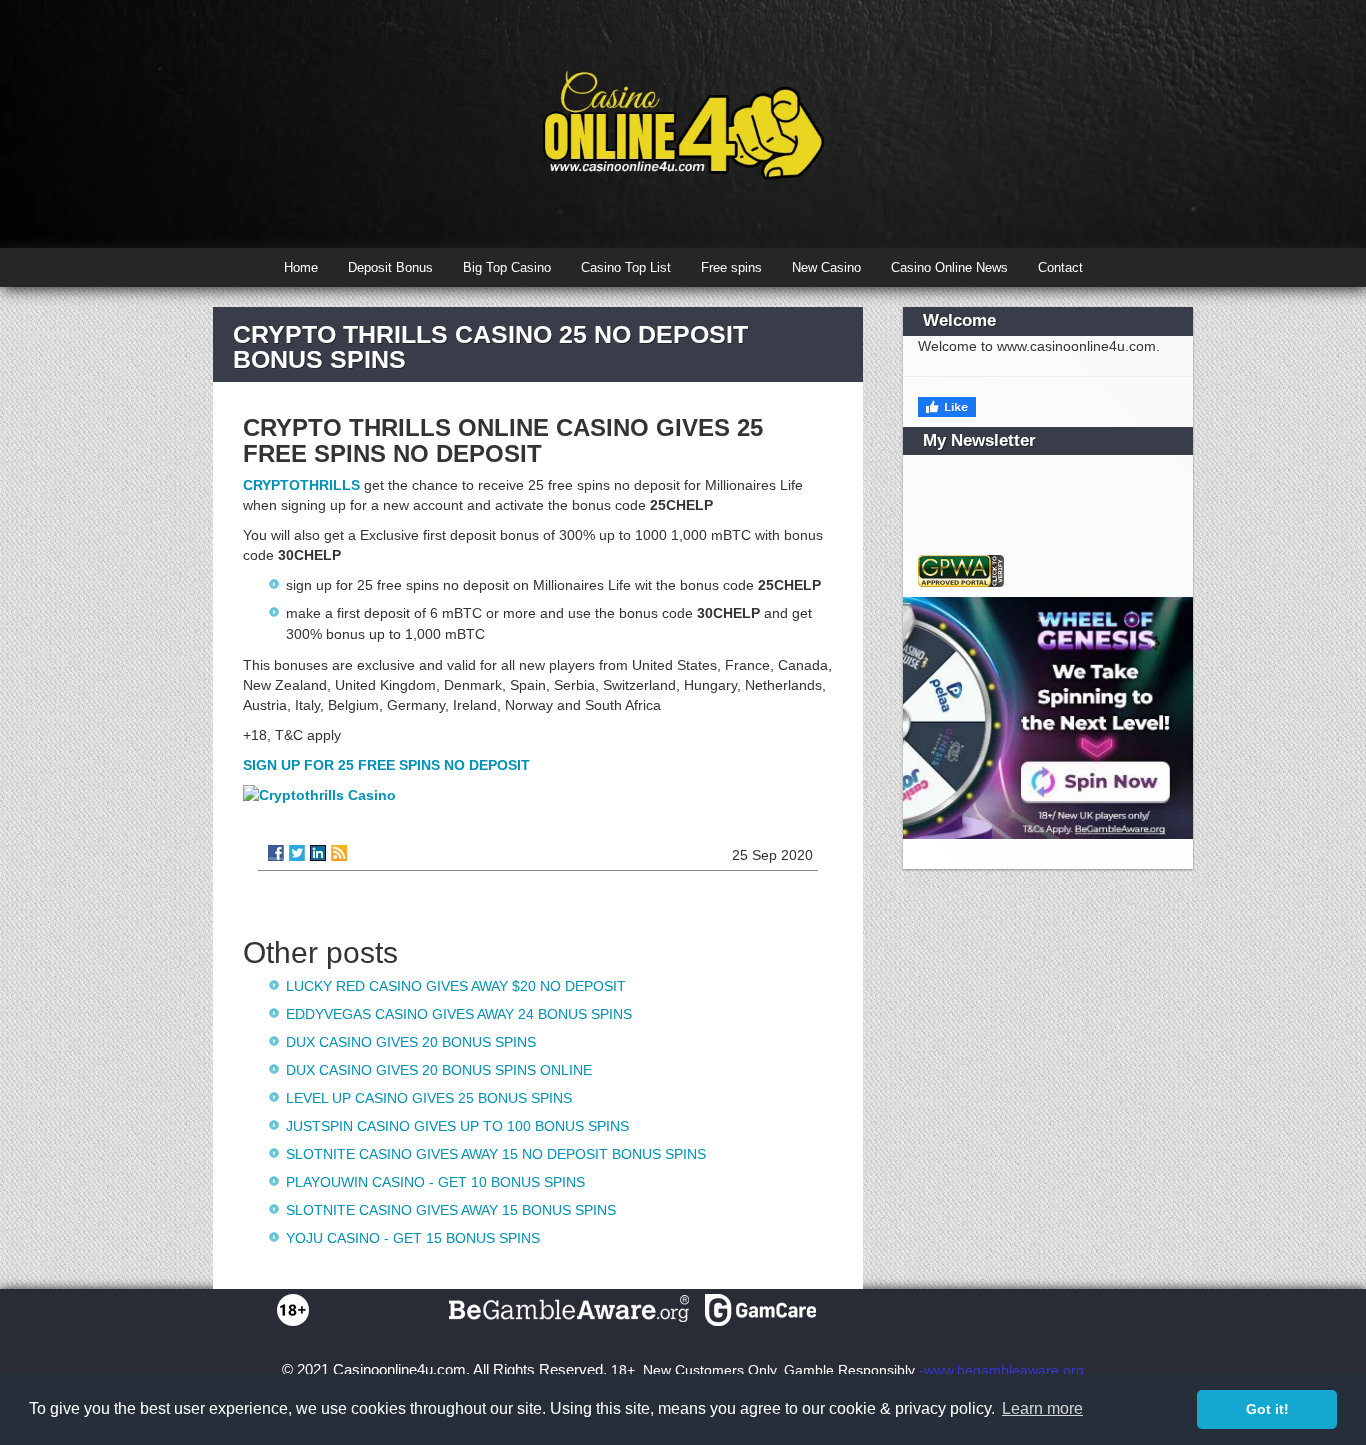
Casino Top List (626, 267)
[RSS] (339, 853)
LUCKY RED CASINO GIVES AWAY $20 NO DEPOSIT (456, 986)
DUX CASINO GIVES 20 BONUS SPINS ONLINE (439, 1070)
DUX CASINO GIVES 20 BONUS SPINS (411, 1042)
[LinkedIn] (318, 853)
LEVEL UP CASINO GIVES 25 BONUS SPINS (429, 1098)
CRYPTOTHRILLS (301, 485)
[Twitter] (297, 853)
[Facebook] (276, 853)
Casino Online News (949, 267)
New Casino (826, 267)
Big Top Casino (507, 267)
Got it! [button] (1267, 1409)
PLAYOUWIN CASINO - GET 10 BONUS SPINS (435, 1182)
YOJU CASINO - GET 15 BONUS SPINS (413, 1238)
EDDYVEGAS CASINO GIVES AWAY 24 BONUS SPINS (459, 1014)
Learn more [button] (1042, 1408)
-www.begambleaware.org (1001, 1370)
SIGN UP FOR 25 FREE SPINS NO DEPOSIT (386, 765)
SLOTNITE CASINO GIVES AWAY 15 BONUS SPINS (451, 1210)
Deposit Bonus (390, 267)
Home (301, 267)
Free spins (731, 267)
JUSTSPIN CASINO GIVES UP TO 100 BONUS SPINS (457, 1126)
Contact (1060, 267)
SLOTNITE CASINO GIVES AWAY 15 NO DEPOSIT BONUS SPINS (496, 1154)
